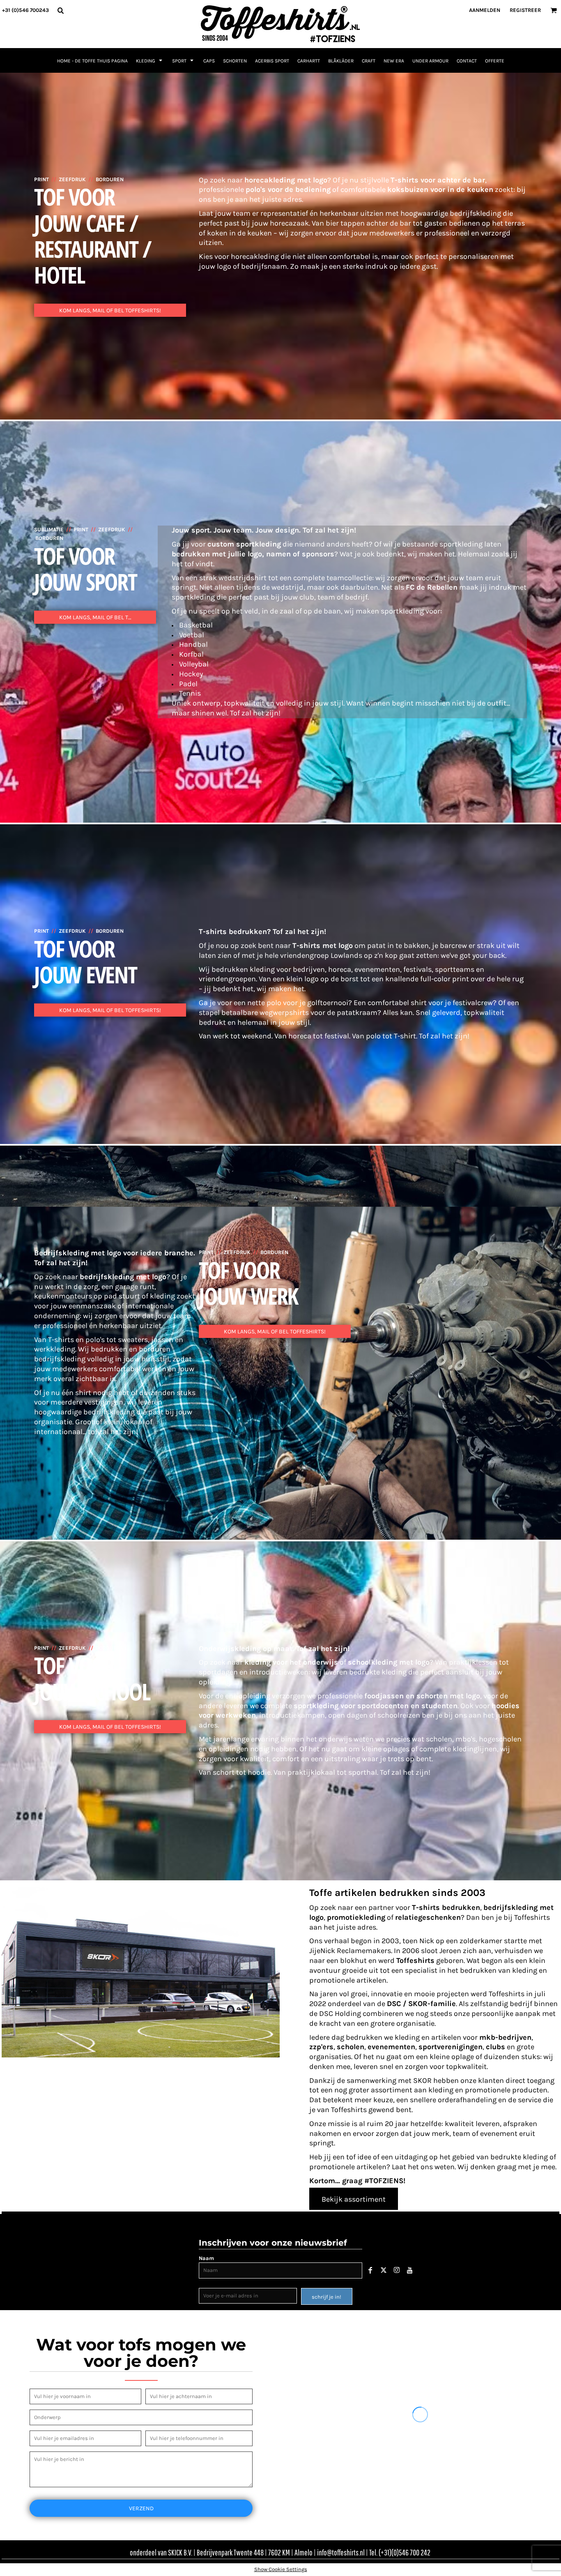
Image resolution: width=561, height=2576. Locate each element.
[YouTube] (410, 2270)
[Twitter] (384, 2270)
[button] (60, 10)
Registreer (525, 10)
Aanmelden (485, 10)
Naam (206, 2258)
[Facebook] (370, 2270)
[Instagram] (397, 2270)
